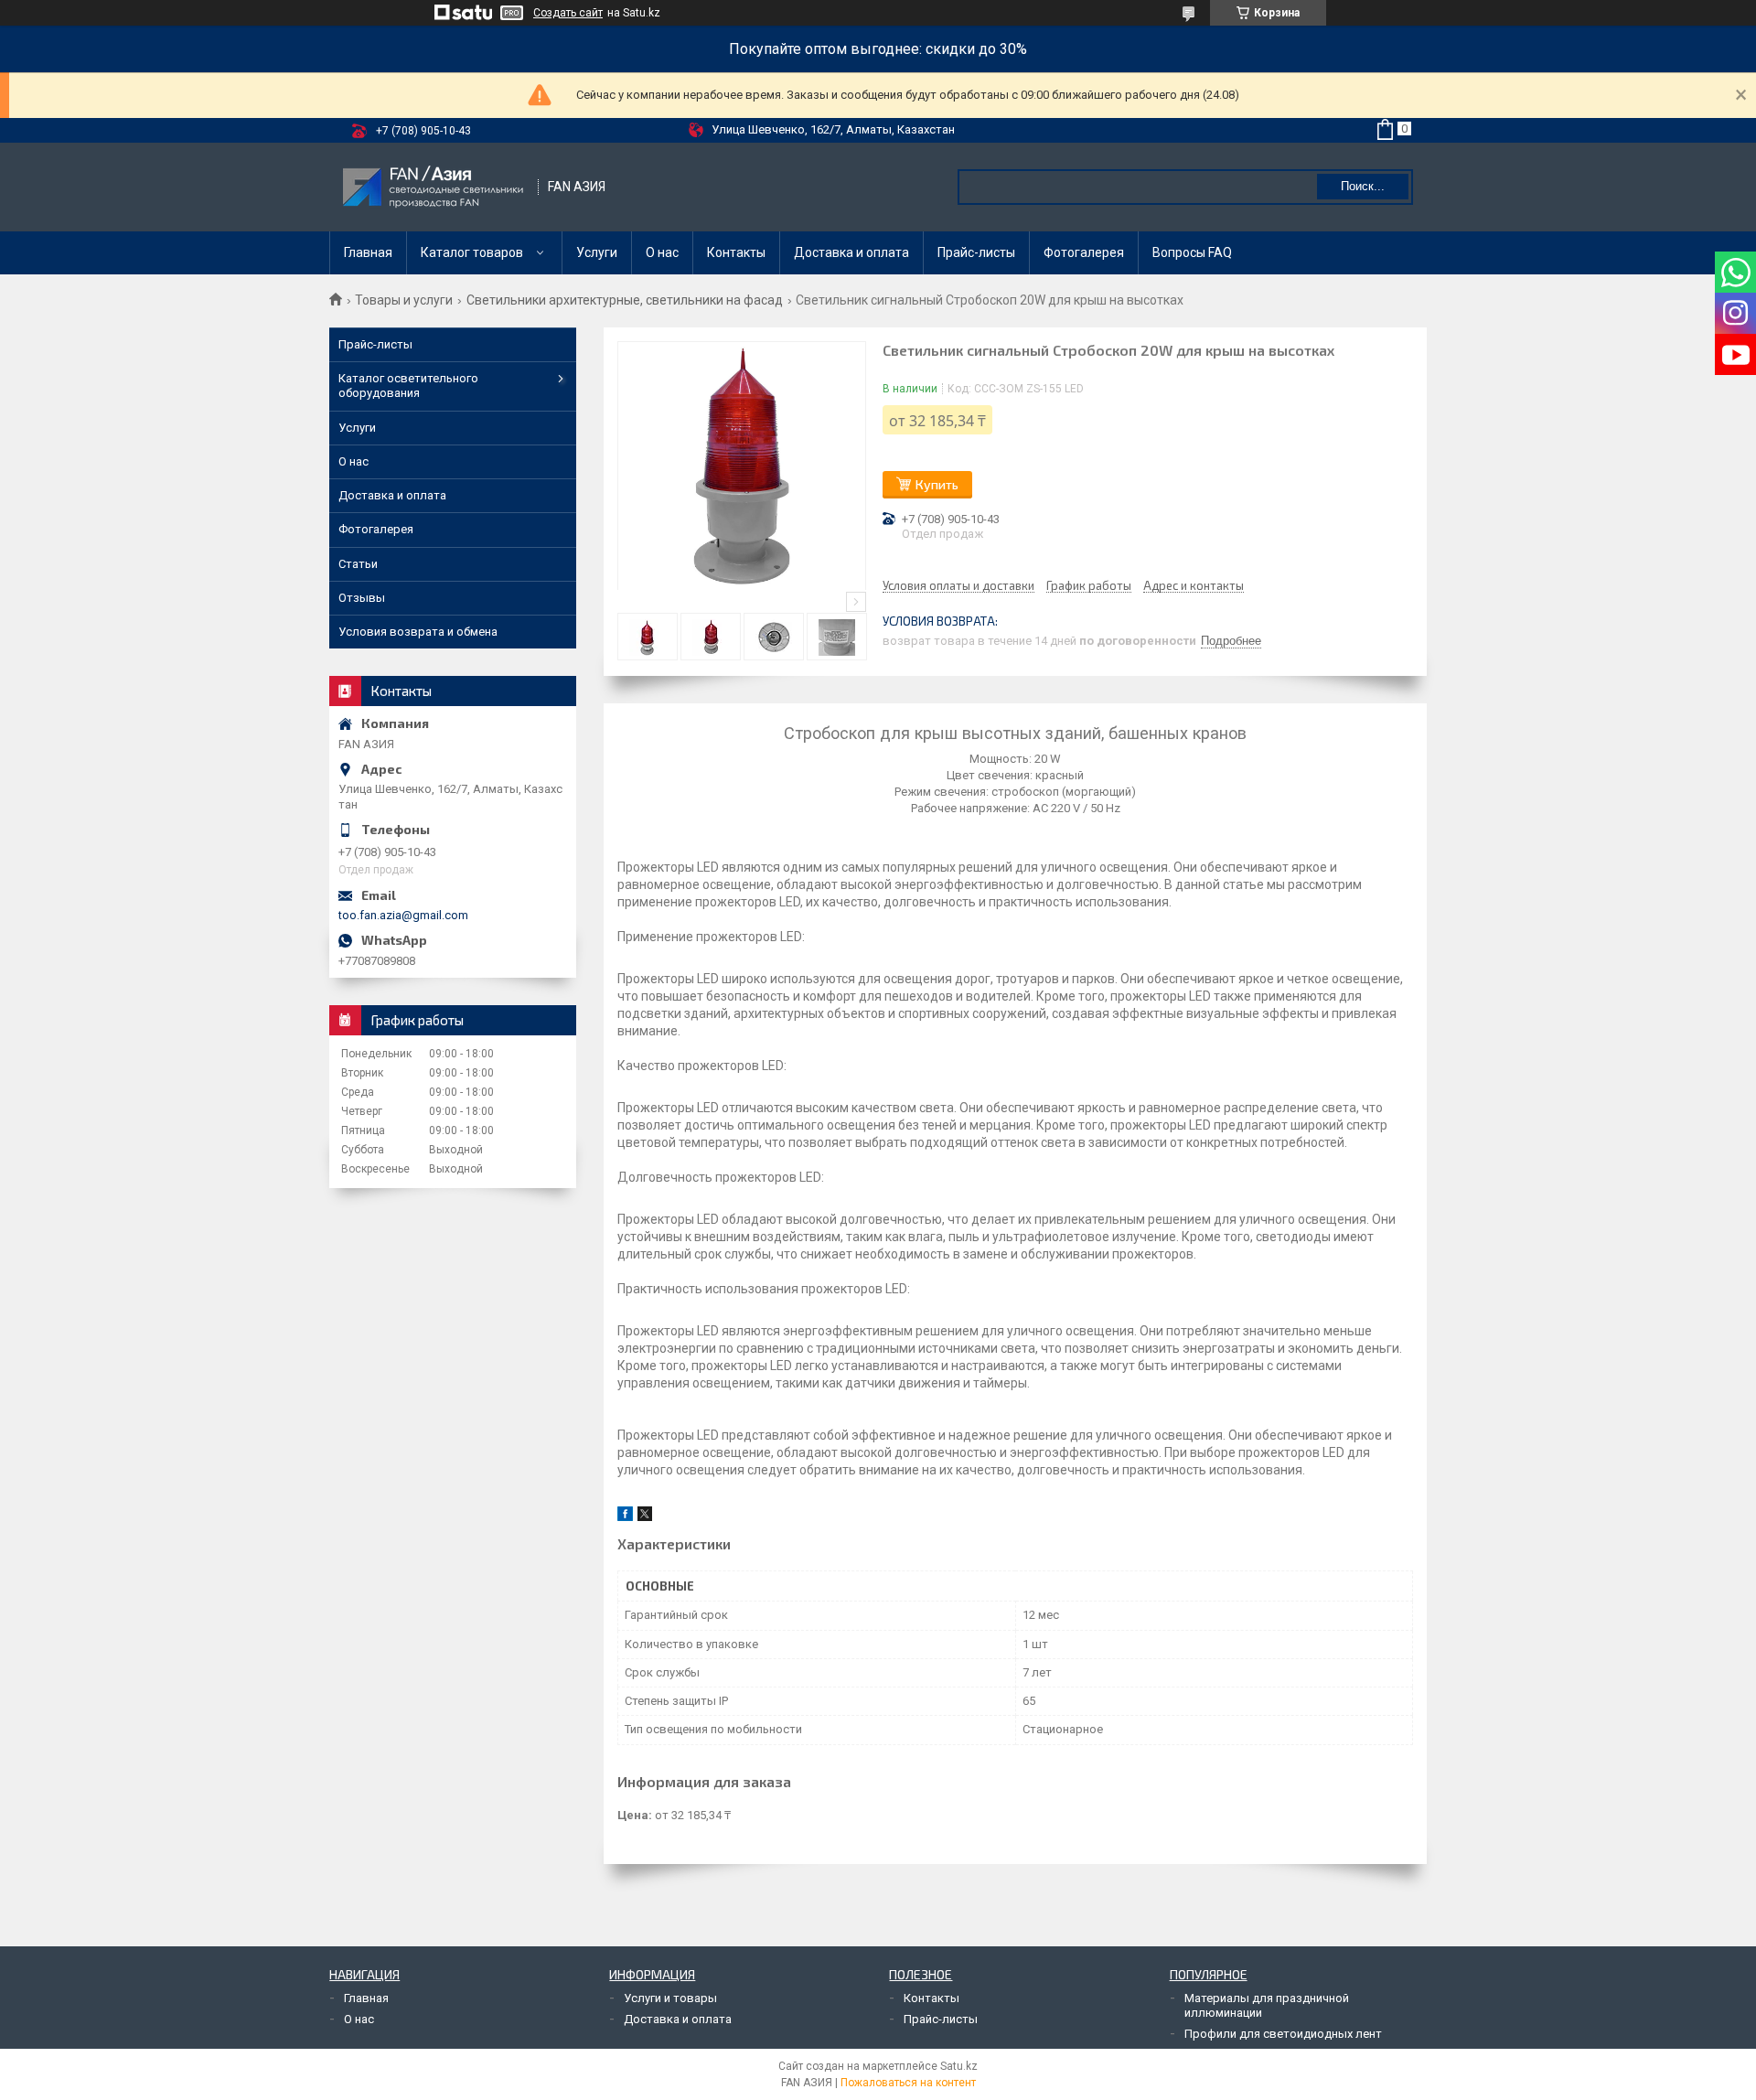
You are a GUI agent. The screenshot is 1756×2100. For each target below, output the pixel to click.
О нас (662, 252)
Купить (937, 484)
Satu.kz (959, 2066)
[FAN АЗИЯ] (434, 187)
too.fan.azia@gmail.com (403, 915)
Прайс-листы (976, 252)
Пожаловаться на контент (908, 2083)
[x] (645, 1517)
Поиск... (1363, 186)
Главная (368, 252)
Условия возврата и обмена (418, 632)
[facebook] (625, 1517)
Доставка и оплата (851, 252)
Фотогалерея (1084, 252)
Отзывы (362, 598)
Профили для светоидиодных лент (1283, 2034)
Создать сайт (568, 13)
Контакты (736, 252)
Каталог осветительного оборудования (408, 386)
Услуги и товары (670, 1998)
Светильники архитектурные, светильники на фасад (625, 300)
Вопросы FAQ (1192, 252)
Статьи (358, 564)
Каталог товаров (472, 252)
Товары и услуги (404, 300)
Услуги (597, 252)
